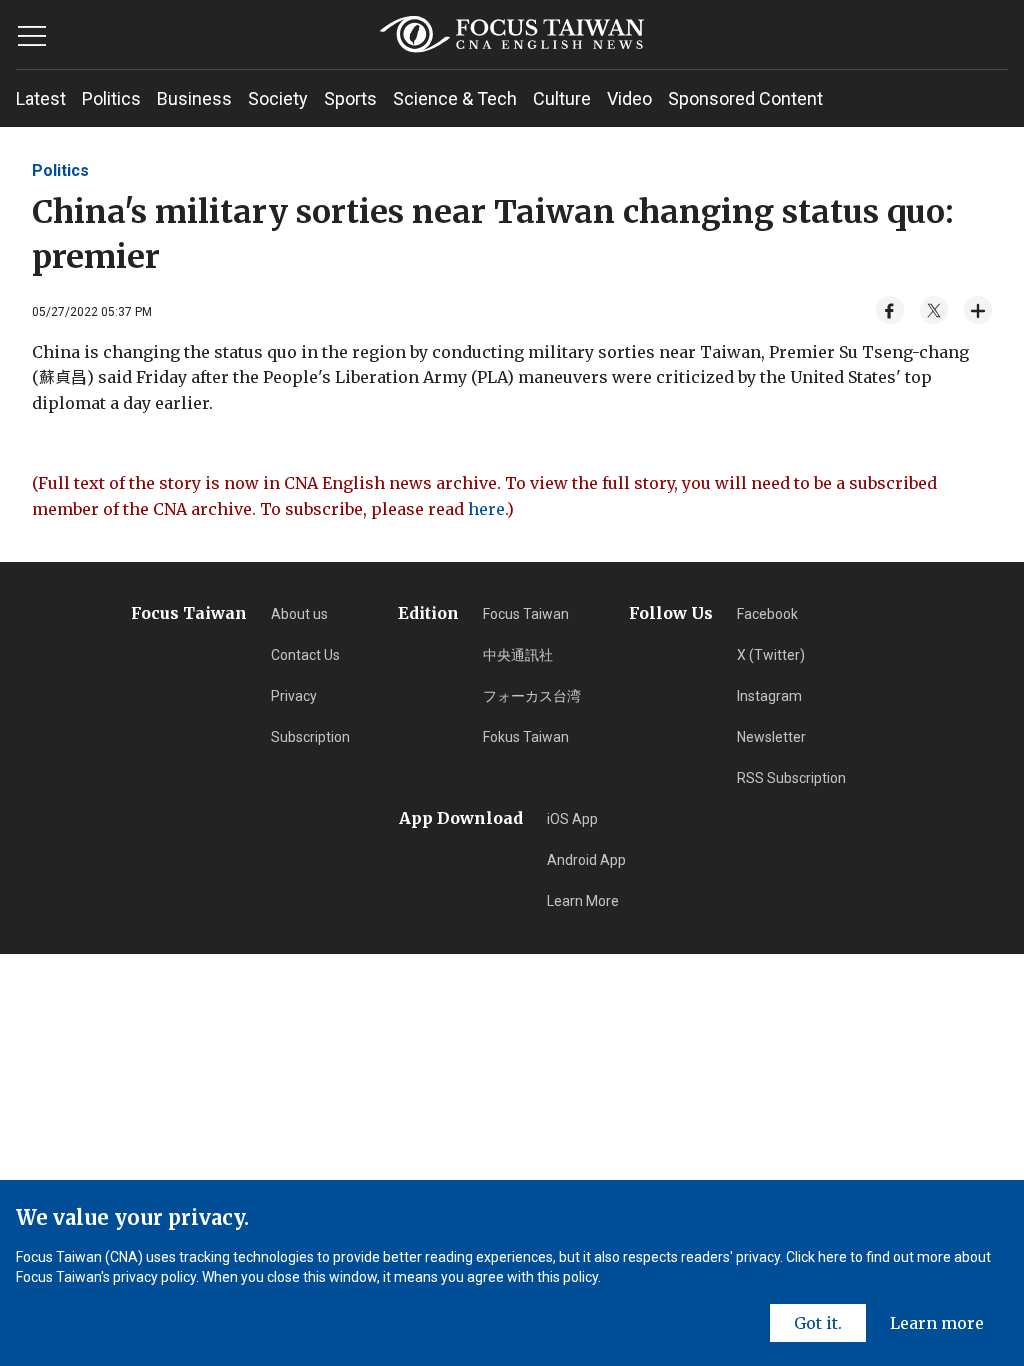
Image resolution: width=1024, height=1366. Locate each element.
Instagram (769, 696)
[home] (511, 34)
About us (299, 614)
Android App (586, 860)
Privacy (294, 696)
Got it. (818, 1323)
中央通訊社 (518, 655)
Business (194, 98)
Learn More (583, 901)
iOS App (572, 819)
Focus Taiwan (526, 614)
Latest (41, 98)
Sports (350, 98)
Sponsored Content (745, 98)
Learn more (937, 1323)
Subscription (310, 737)
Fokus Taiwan (526, 737)
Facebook (767, 614)
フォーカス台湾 (532, 696)
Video (629, 98)
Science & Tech (455, 98)
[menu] (32, 36)
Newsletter (771, 737)
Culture (562, 98)
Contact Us (305, 655)
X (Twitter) (771, 655)
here (486, 509)
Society (278, 98)
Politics (111, 98)
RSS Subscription (791, 778)
